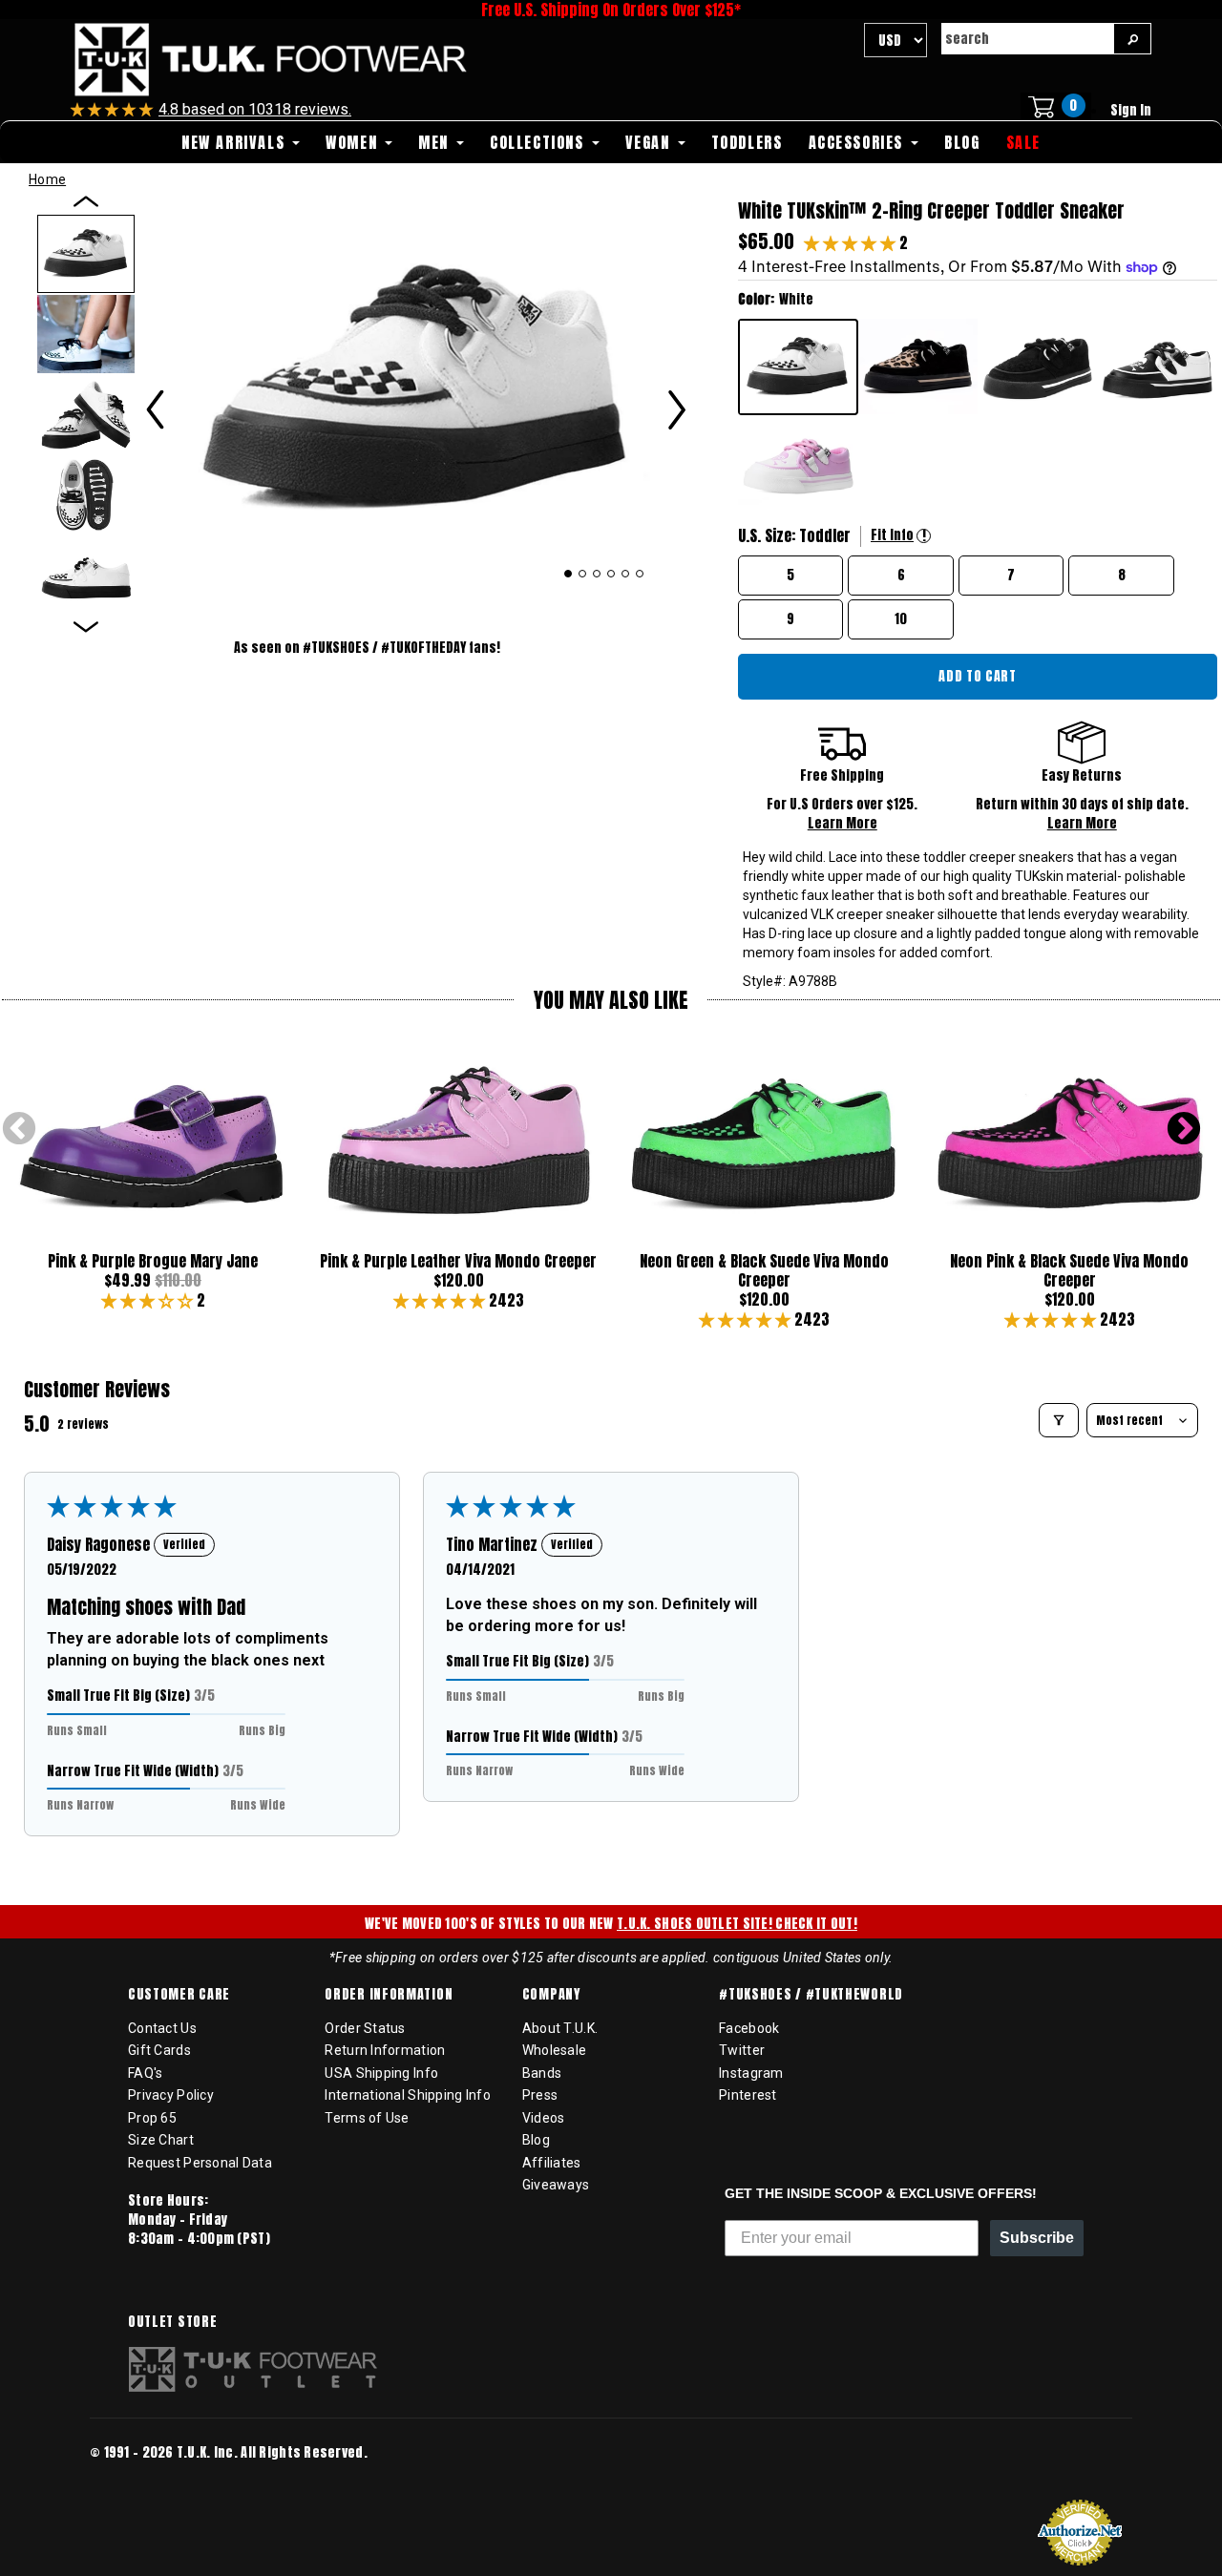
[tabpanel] (416, 390)
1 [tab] (568, 574)
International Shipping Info (408, 2095)
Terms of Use (367, 2118)
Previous (19, 1130)
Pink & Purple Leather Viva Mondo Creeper (458, 1261)
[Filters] (1059, 1420)
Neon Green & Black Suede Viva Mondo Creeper (764, 1270)
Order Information (389, 1995)
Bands (542, 2073)
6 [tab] (640, 574)
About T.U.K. (560, 2028)
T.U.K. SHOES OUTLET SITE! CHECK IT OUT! (737, 1924)
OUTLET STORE (172, 2322)
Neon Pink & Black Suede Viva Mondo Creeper (1069, 1270)
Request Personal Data (200, 2163)
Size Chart (161, 2140)
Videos (544, 2118)
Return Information (385, 2050)
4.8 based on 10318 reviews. (255, 109)
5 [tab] (626, 574)
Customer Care (179, 1995)
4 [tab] (611, 574)
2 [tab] (583, 574)
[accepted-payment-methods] (147, 2478)
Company (551, 1995)
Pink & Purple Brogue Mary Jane (153, 1261)
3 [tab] (597, 574)
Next (1184, 1130)
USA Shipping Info (381, 2073)
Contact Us (162, 2028)
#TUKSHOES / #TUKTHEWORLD (811, 1995)
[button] (852, 242)
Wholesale (555, 2050)
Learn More (843, 823)
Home (47, 179)
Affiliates (552, 2163)
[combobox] (1027, 39)
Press (540, 2095)
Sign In (1131, 110)
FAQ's (145, 2073)
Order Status (365, 2028)
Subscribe (1037, 2238)
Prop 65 (152, 2118)
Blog (536, 2140)
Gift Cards (159, 2050)
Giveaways (556, 2185)
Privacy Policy (171, 2095)
